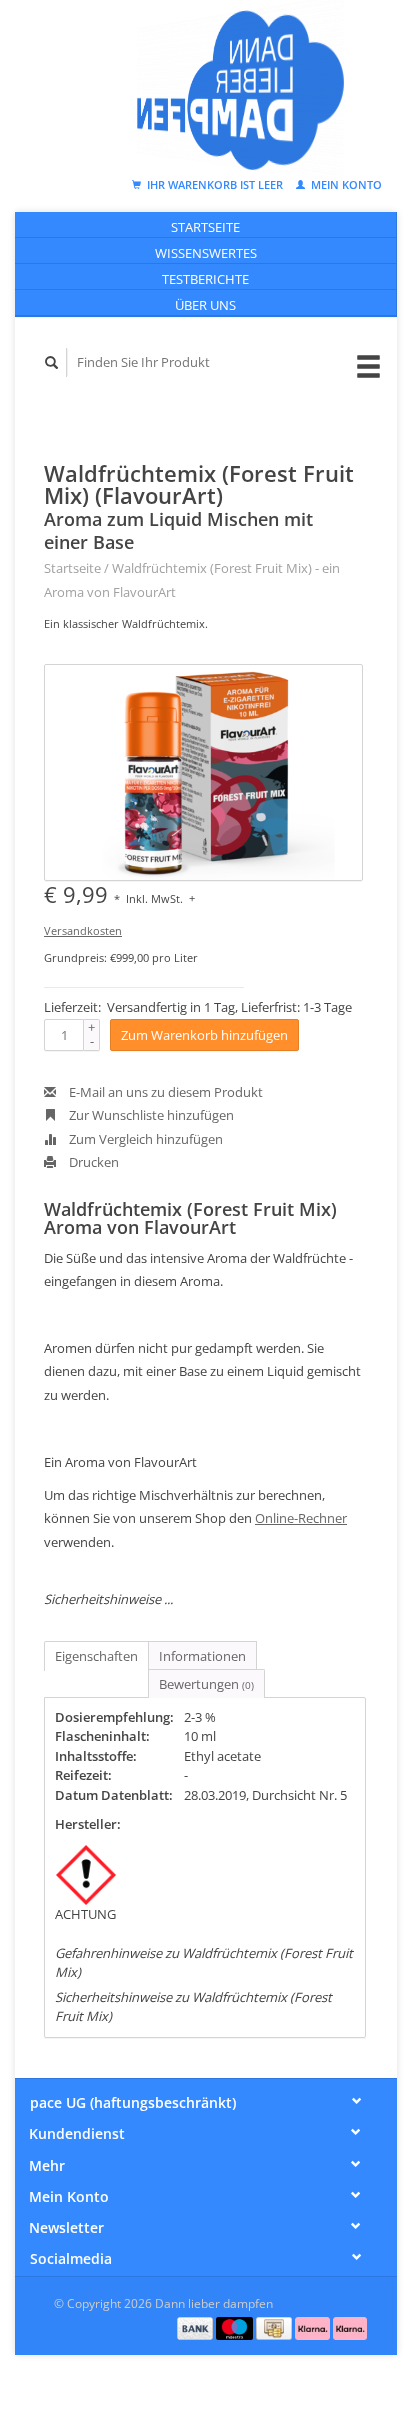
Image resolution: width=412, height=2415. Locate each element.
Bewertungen (206, 1684)
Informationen (202, 1656)
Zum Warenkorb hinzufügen (204, 1035)
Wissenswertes (206, 253)
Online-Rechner (301, 1518)
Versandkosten (83, 930)
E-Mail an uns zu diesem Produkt (164, 1092)
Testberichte (205, 279)
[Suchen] (52, 362)
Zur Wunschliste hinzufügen (150, 1115)
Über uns (205, 305)
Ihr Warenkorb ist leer (215, 184)
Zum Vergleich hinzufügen (144, 1139)
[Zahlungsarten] (197, 2327)
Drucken (92, 1162)
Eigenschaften (96, 1656)
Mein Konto (345, 184)
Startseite (205, 227)
